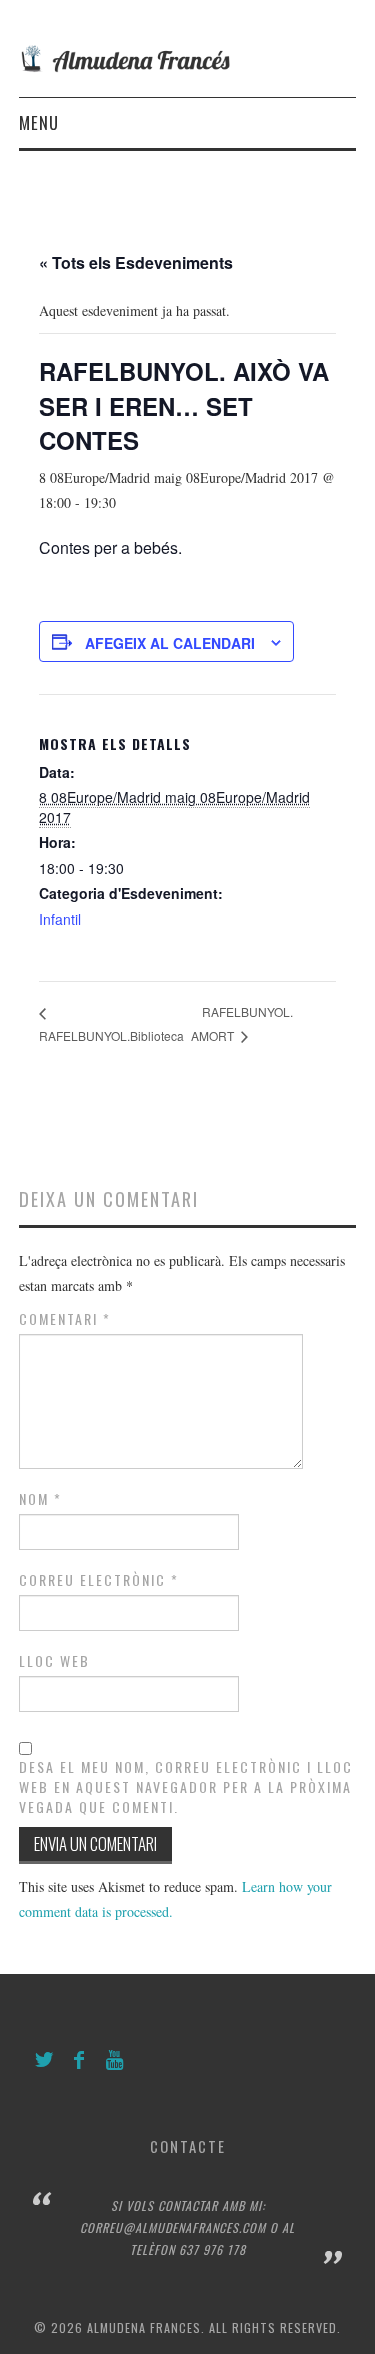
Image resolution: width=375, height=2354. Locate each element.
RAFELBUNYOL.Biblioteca (111, 1035)
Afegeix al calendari (170, 643)
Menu (39, 122)
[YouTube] (114, 2060)
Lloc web (54, 1661)
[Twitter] (44, 2060)
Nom (40, 1499)
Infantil (60, 919)
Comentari (65, 1319)
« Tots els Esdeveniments (136, 262)
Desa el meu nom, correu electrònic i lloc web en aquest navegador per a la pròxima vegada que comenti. (186, 1787)
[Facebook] (79, 2060)
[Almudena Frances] (187, 56)
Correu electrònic (99, 1580)
